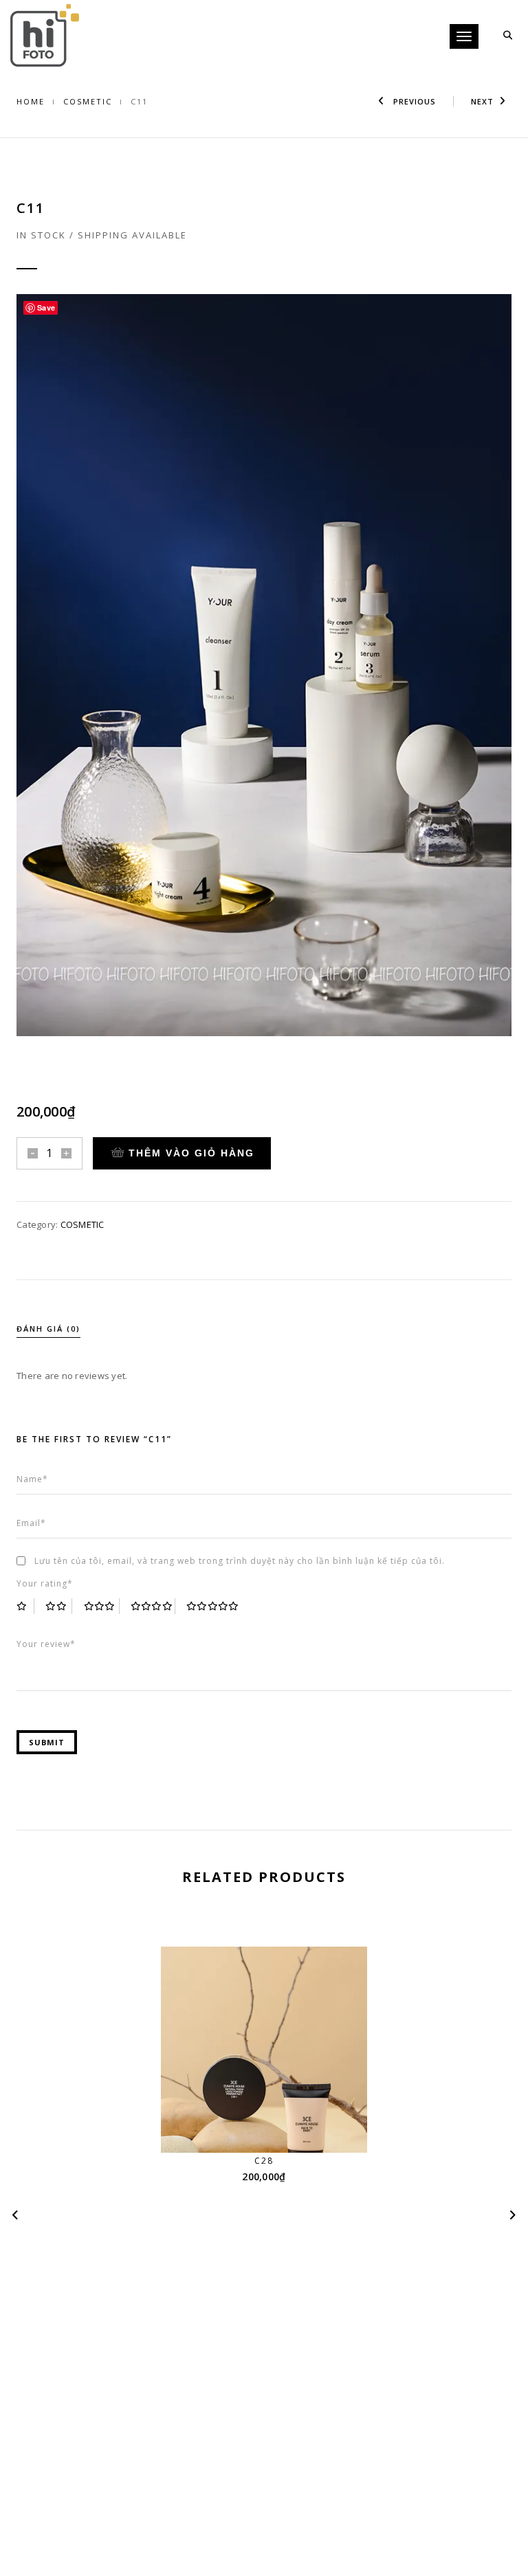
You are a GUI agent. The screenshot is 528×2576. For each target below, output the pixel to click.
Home (31, 101)
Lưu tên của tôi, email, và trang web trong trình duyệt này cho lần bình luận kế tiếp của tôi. (240, 1561)
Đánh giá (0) (48, 1329)
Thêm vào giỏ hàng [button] (273, 2127)
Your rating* (45, 1583)
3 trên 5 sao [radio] (102, 1606)
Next (482, 101)
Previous (413, 101)
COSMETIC (88, 101)
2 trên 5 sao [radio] (59, 1606)
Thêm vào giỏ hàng (191, 1153)
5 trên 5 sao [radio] (213, 1606)
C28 (264, 2161)
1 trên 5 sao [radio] (25, 1606)
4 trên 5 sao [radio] (153, 1606)
